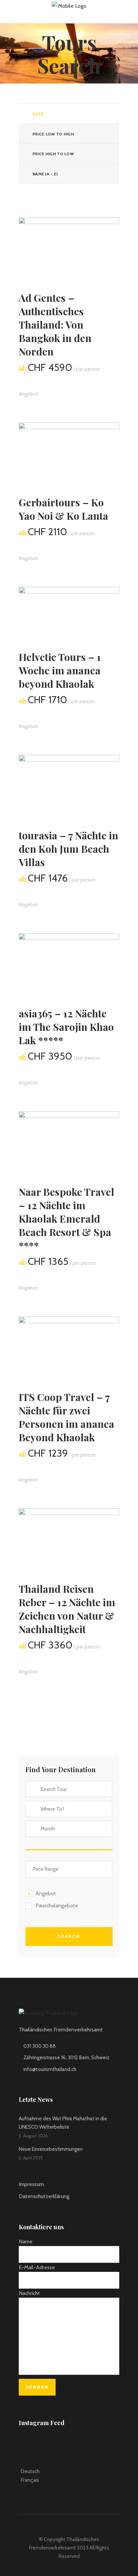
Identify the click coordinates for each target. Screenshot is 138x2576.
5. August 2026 (33, 2136)
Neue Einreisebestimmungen (51, 2149)
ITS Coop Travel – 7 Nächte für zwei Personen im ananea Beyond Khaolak (66, 1417)
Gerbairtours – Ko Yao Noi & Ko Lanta (63, 509)
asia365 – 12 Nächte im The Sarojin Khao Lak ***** (66, 1027)
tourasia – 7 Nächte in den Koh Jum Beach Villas (68, 849)
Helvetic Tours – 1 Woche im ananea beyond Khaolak (60, 670)
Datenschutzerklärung (44, 2196)
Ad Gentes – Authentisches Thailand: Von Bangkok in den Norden (55, 325)
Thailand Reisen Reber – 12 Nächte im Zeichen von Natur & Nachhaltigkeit (67, 1609)
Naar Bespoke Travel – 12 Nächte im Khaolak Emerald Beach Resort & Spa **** (66, 1219)
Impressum (31, 2184)
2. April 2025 (31, 2158)
